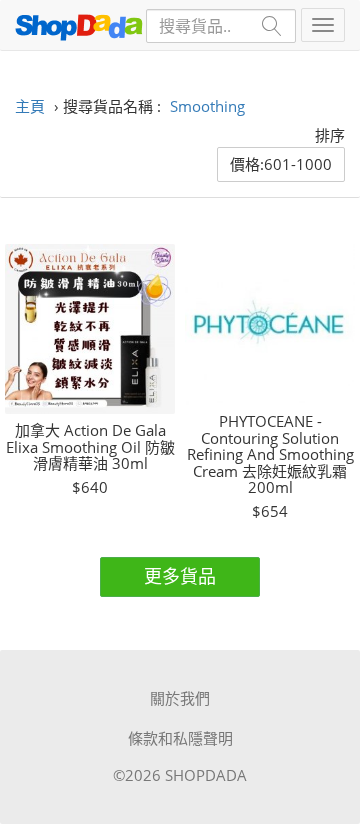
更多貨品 (180, 576)
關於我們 (180, 698)
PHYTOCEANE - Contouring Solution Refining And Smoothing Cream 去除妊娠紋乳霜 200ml (270, 454)
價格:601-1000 (281, 164)
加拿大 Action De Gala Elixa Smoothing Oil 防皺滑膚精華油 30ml (90, 447)
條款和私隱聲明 (180, 738)
